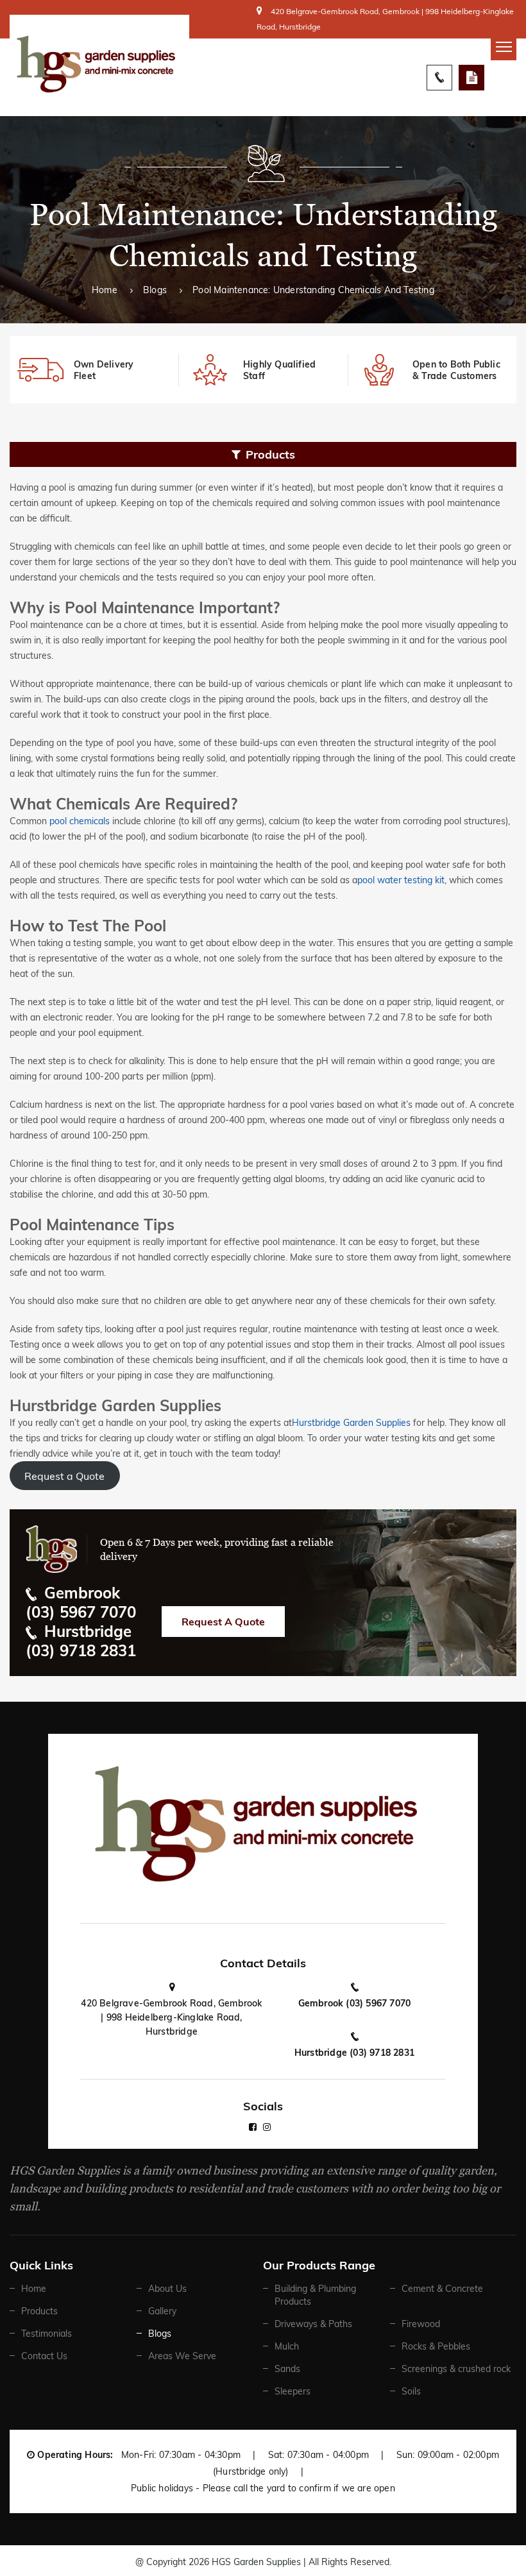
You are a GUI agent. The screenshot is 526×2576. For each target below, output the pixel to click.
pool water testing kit (401, 880)
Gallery (162, 2311)
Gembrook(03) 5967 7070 (81, 1602)
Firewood (421, 2324)
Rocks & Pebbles (436, 2346)
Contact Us (44, 2356)
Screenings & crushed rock (456, 2369)
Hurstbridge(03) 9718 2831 (81, 1641)
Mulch (287, 2346)
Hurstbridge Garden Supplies (351, 1423)
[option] (94, 370)
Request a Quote (64, 1476)
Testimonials (47, 2334)
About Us (167, 2289)
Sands (287, 2369)
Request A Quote (471, 78)
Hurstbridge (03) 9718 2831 (354, 2053)
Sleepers (293, 2391)
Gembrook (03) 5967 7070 (355, 2003)
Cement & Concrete (442, 2289)
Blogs (155, 290)
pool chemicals (80, 821)
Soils (411, 2391)
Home (105, 290)
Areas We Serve (182, 2356)
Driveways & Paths (313, 2324)
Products (39, 2311)
